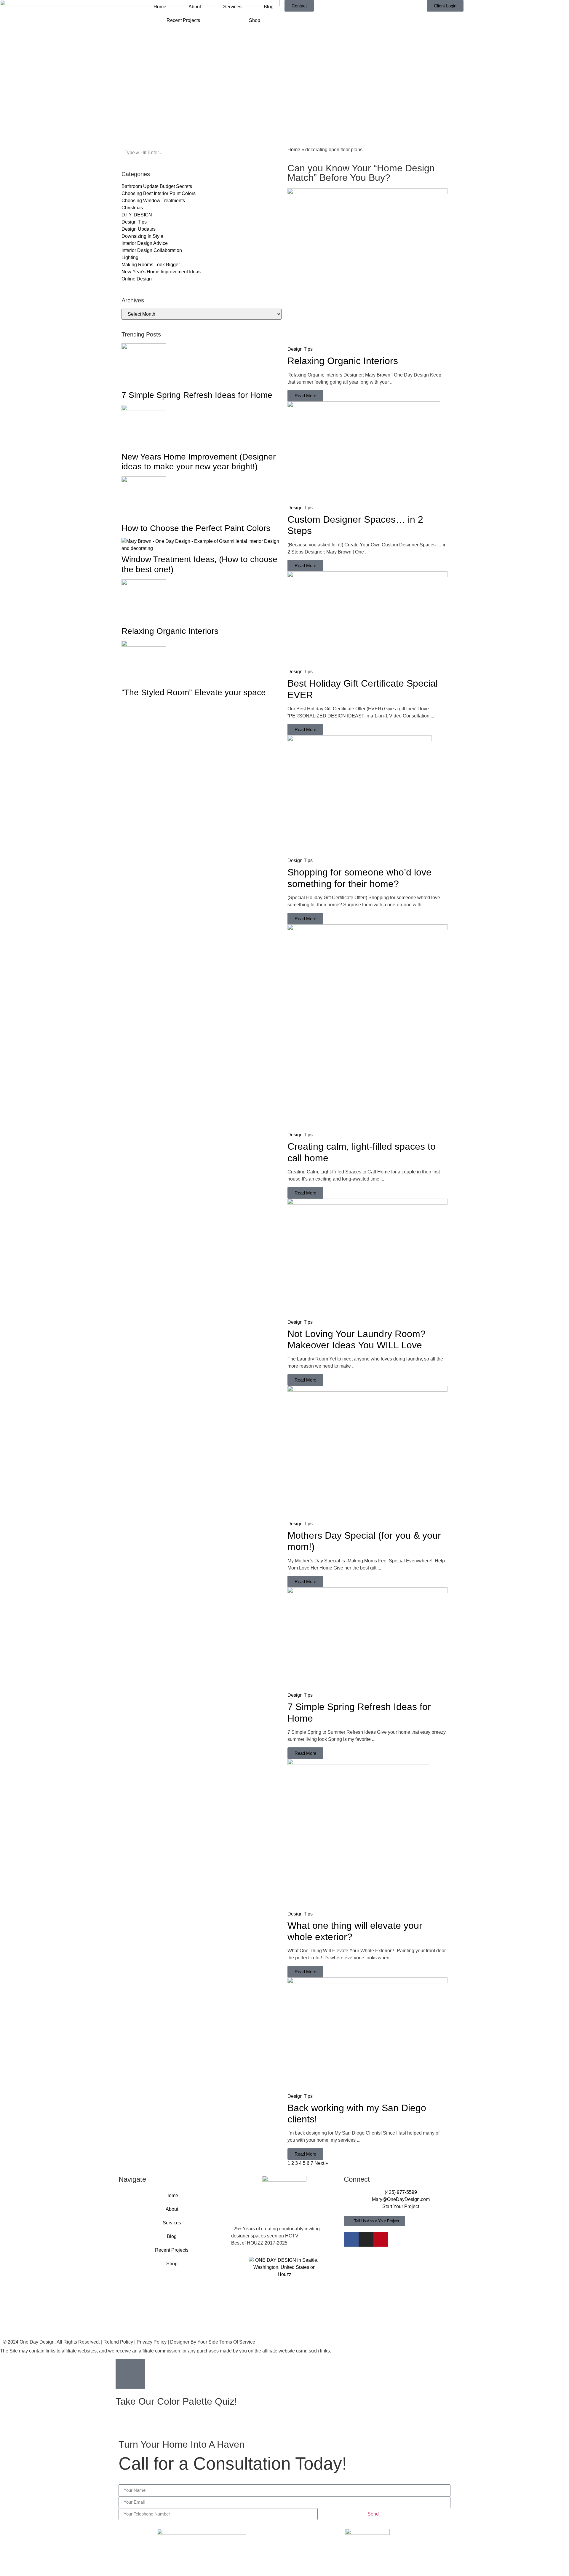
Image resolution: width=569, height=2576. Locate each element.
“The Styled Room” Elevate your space (194, 692)
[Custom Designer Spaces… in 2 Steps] (364, 406)
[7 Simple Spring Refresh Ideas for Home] (367, 1592)
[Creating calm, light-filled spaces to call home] (367, 929)
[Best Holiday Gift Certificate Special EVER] (367, 576)
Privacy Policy (152, 2342)
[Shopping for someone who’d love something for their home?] (359, 740)
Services (232, 7)
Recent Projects (183, 20)
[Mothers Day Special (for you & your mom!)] (367, 1390)
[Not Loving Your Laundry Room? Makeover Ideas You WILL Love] (367, 1203)
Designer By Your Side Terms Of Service (213, 2342)
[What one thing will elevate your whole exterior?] (358, 1763)
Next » (321, 2163)
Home (160, 7)
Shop (255, 20)
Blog (269, 7)
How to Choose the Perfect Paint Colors (196, 528)
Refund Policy (118, 2342)
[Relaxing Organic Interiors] (367, 193)
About (195, 7)
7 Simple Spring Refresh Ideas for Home (197, 395)
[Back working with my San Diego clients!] (367, 1982)
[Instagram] (366, 2239)
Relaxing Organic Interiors (170, 631)
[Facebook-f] (351, 2239)
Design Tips (300, 349)
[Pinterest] (381, 2239)
